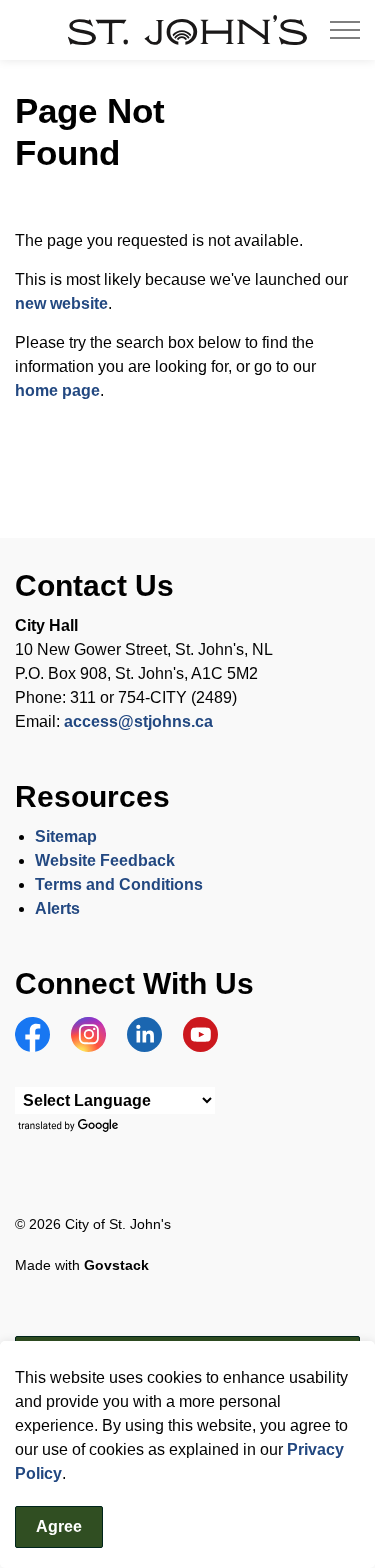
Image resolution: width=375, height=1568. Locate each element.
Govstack (116, 1265)
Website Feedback (105, 860)
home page (57, 390)
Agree (59, 1526)
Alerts (57, 908)
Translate (70, 1126)
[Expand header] (345, 30)
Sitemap (66, 836)
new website (61, 303)
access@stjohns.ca (138, 721)
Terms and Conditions (121, 884)
